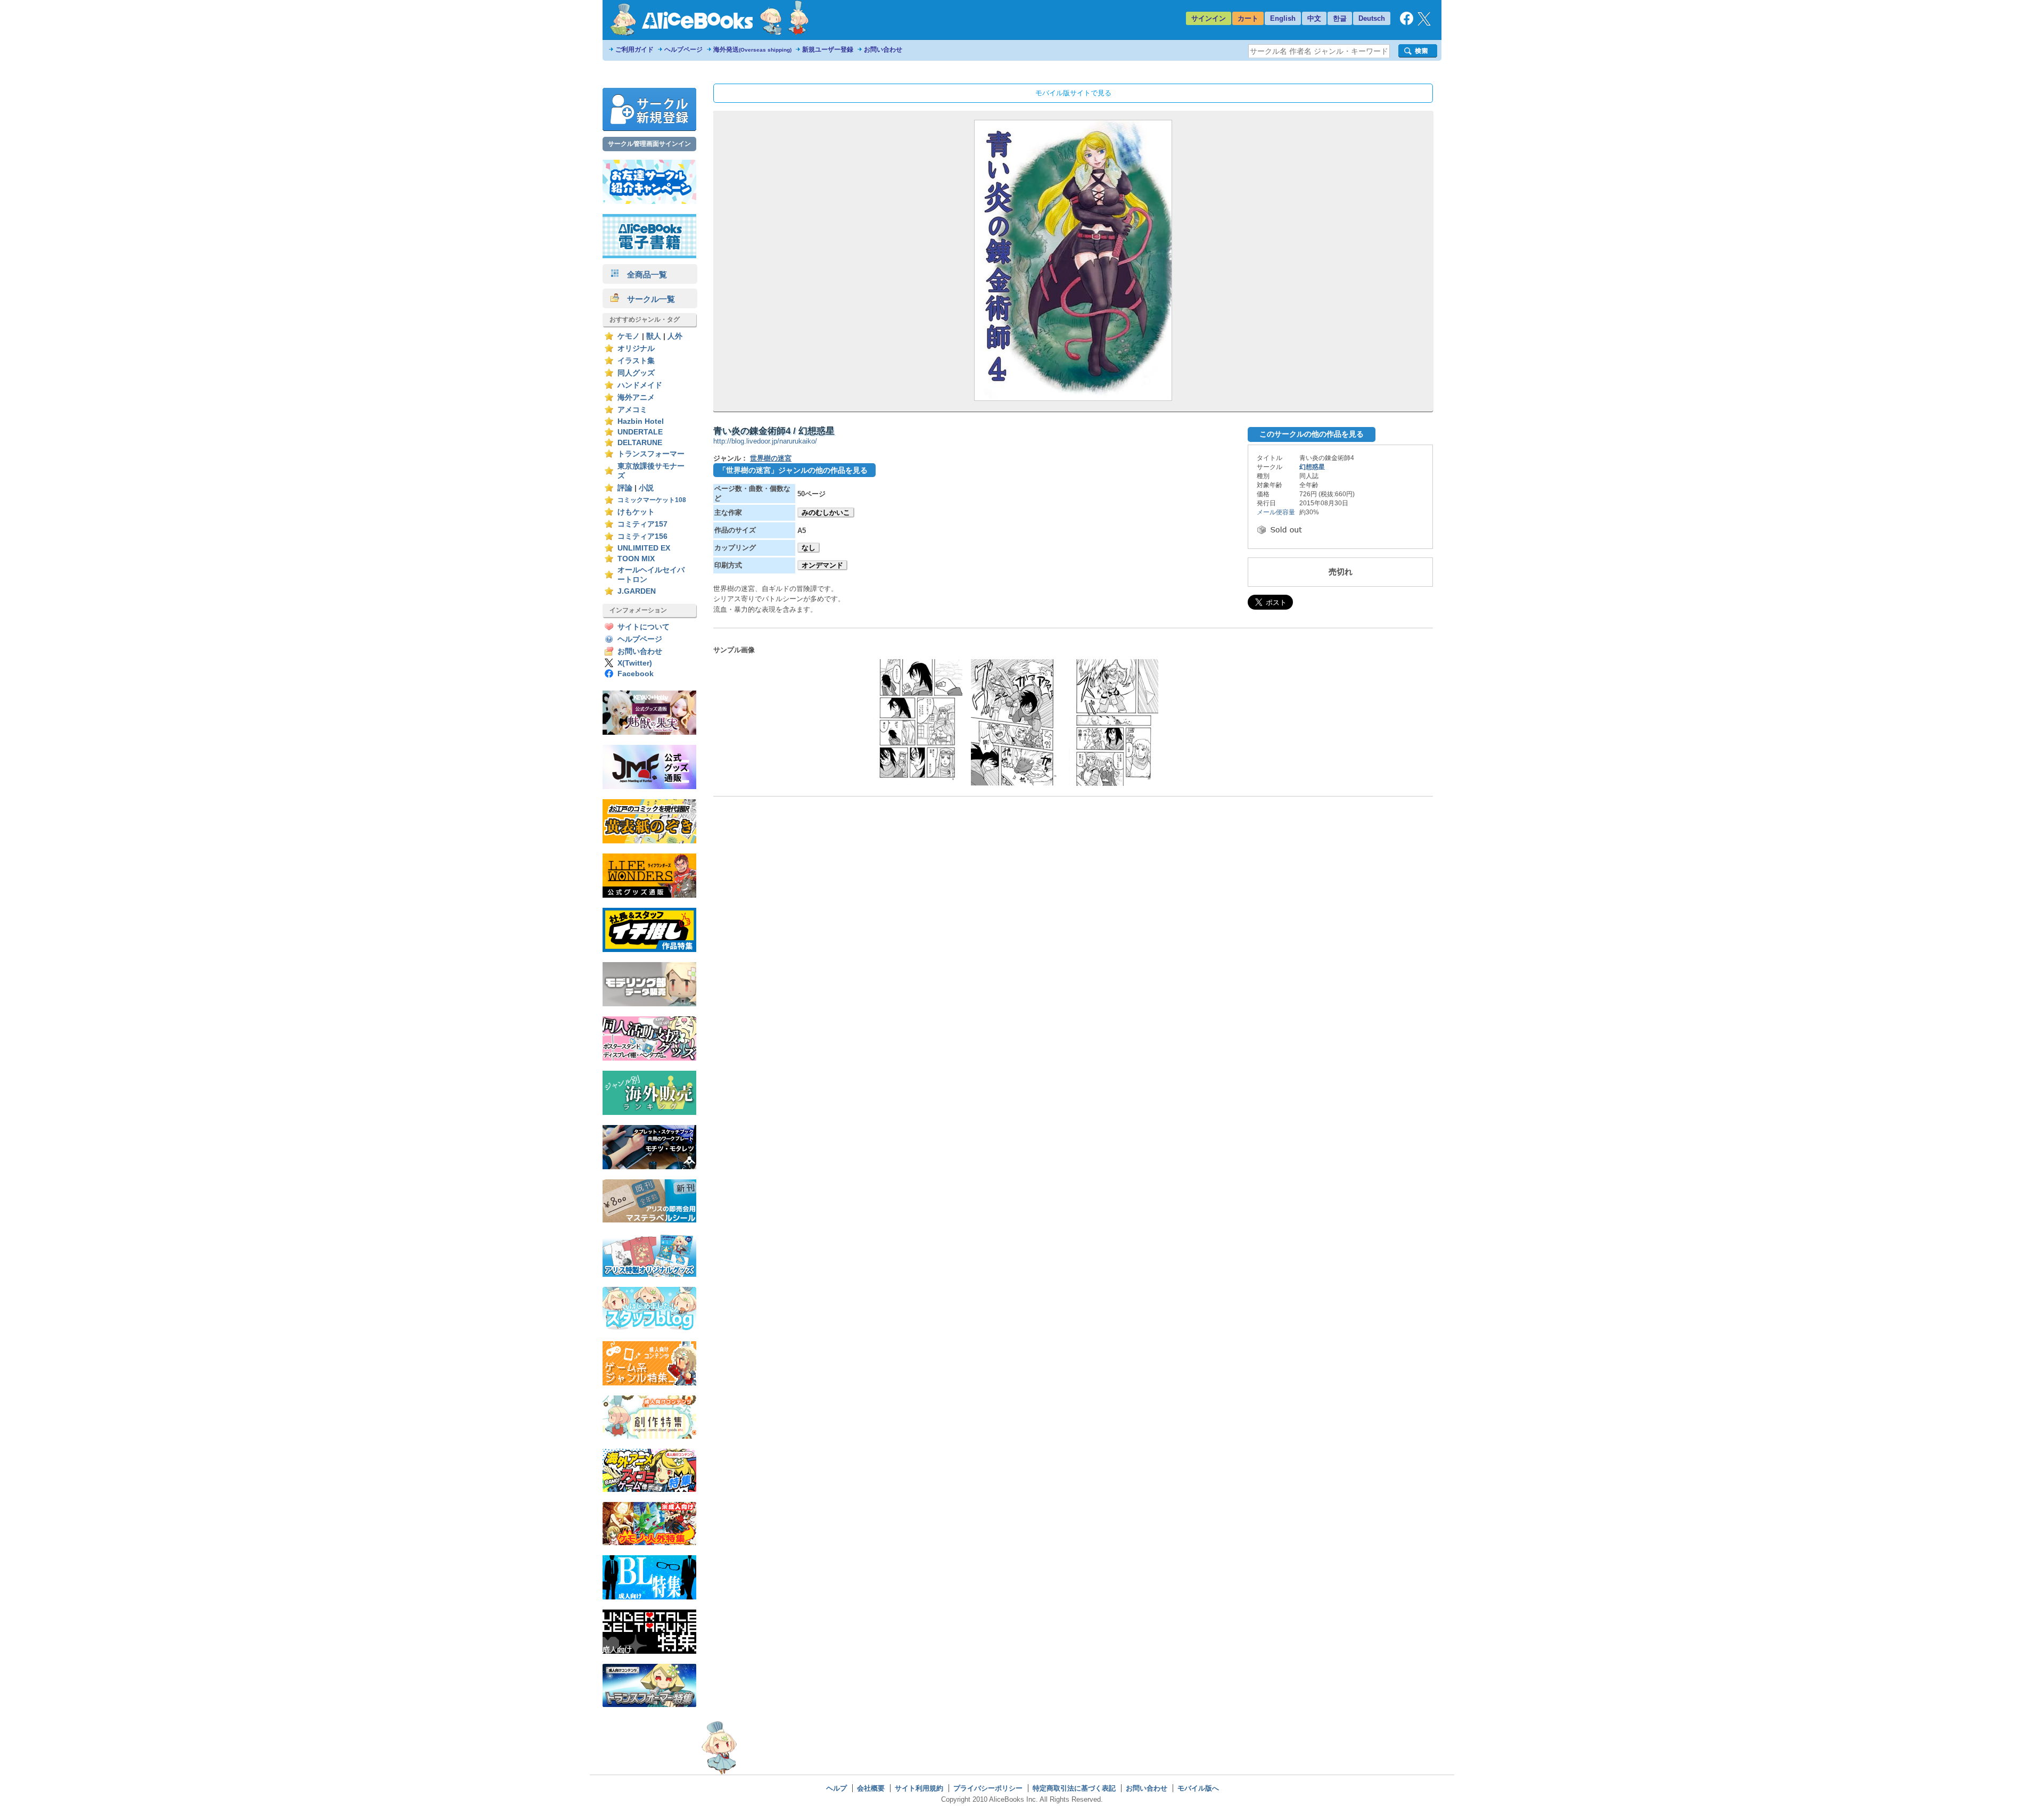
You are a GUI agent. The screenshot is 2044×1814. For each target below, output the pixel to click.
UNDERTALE (640, 432)
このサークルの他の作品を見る (1312, 434)
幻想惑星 (1312, 467)
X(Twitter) (635, 663)
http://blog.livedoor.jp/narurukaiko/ (765, 441)
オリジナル (636, 348)
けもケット (636, 512)
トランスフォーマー (651, 454)
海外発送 (752, 50)
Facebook (636, 674)
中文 (1314, 18)
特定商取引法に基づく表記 (1074, 1788)
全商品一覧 (643, 274)
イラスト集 (636, 361)
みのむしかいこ (826, 512)
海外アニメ (636, 397)
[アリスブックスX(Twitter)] (1424, 23)
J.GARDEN (637, 591)
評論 (625, 488)
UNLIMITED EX (644, 548)
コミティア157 (642, 524)
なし (809, 548)
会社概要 (871, 1788)
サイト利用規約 (919, 1788)
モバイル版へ (1198, 1788)
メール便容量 (1276, 512)
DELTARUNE (640, 443)
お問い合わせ (883, 50)
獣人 (654, 336)
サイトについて (644, 627)
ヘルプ (836, 1788)
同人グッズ (636, 373)
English (1283, 18)
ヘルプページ (683, 50)
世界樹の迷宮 (771, 458)
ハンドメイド (640, 385)
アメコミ (632, 410)
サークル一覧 (647, 299)
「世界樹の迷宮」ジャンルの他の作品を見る (793, 470)
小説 (646, 488)
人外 (675, 336)
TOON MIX (636, 559)
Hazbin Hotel (641, 421)
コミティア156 (642, 536)
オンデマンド (822, 565)
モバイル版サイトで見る (1073, 93)
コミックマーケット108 (652, 500)
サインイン (1209, 18)
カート (1248, 18)
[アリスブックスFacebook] (1407, 23)
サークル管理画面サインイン (649, 144)
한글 (1340, 18)
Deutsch (1372, 18)
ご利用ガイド (634, 50)
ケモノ (629, 336)
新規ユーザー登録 (828, 50)
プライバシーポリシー (988, 1788)
